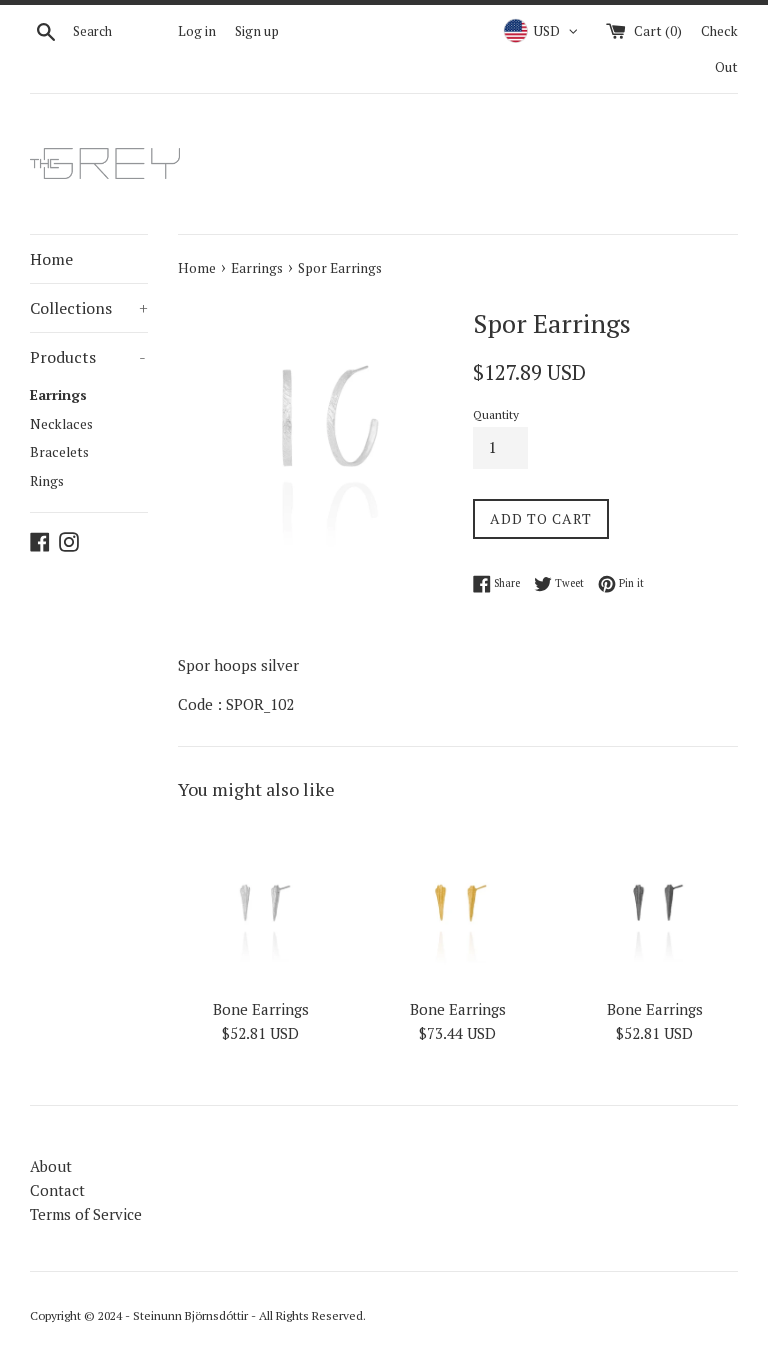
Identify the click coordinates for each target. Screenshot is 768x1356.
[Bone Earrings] (261, 904)
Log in (197, 31)
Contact (57, 1190)
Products (88, 357)
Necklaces (61, 424)
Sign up (257, 31)
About (51, 1166)
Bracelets (59, 452)
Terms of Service (86, 1214)
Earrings (58, 395)
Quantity (496, 414)
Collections (89, 308)
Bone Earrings (261, 1009)
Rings (47, 481)
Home (51, 259)
